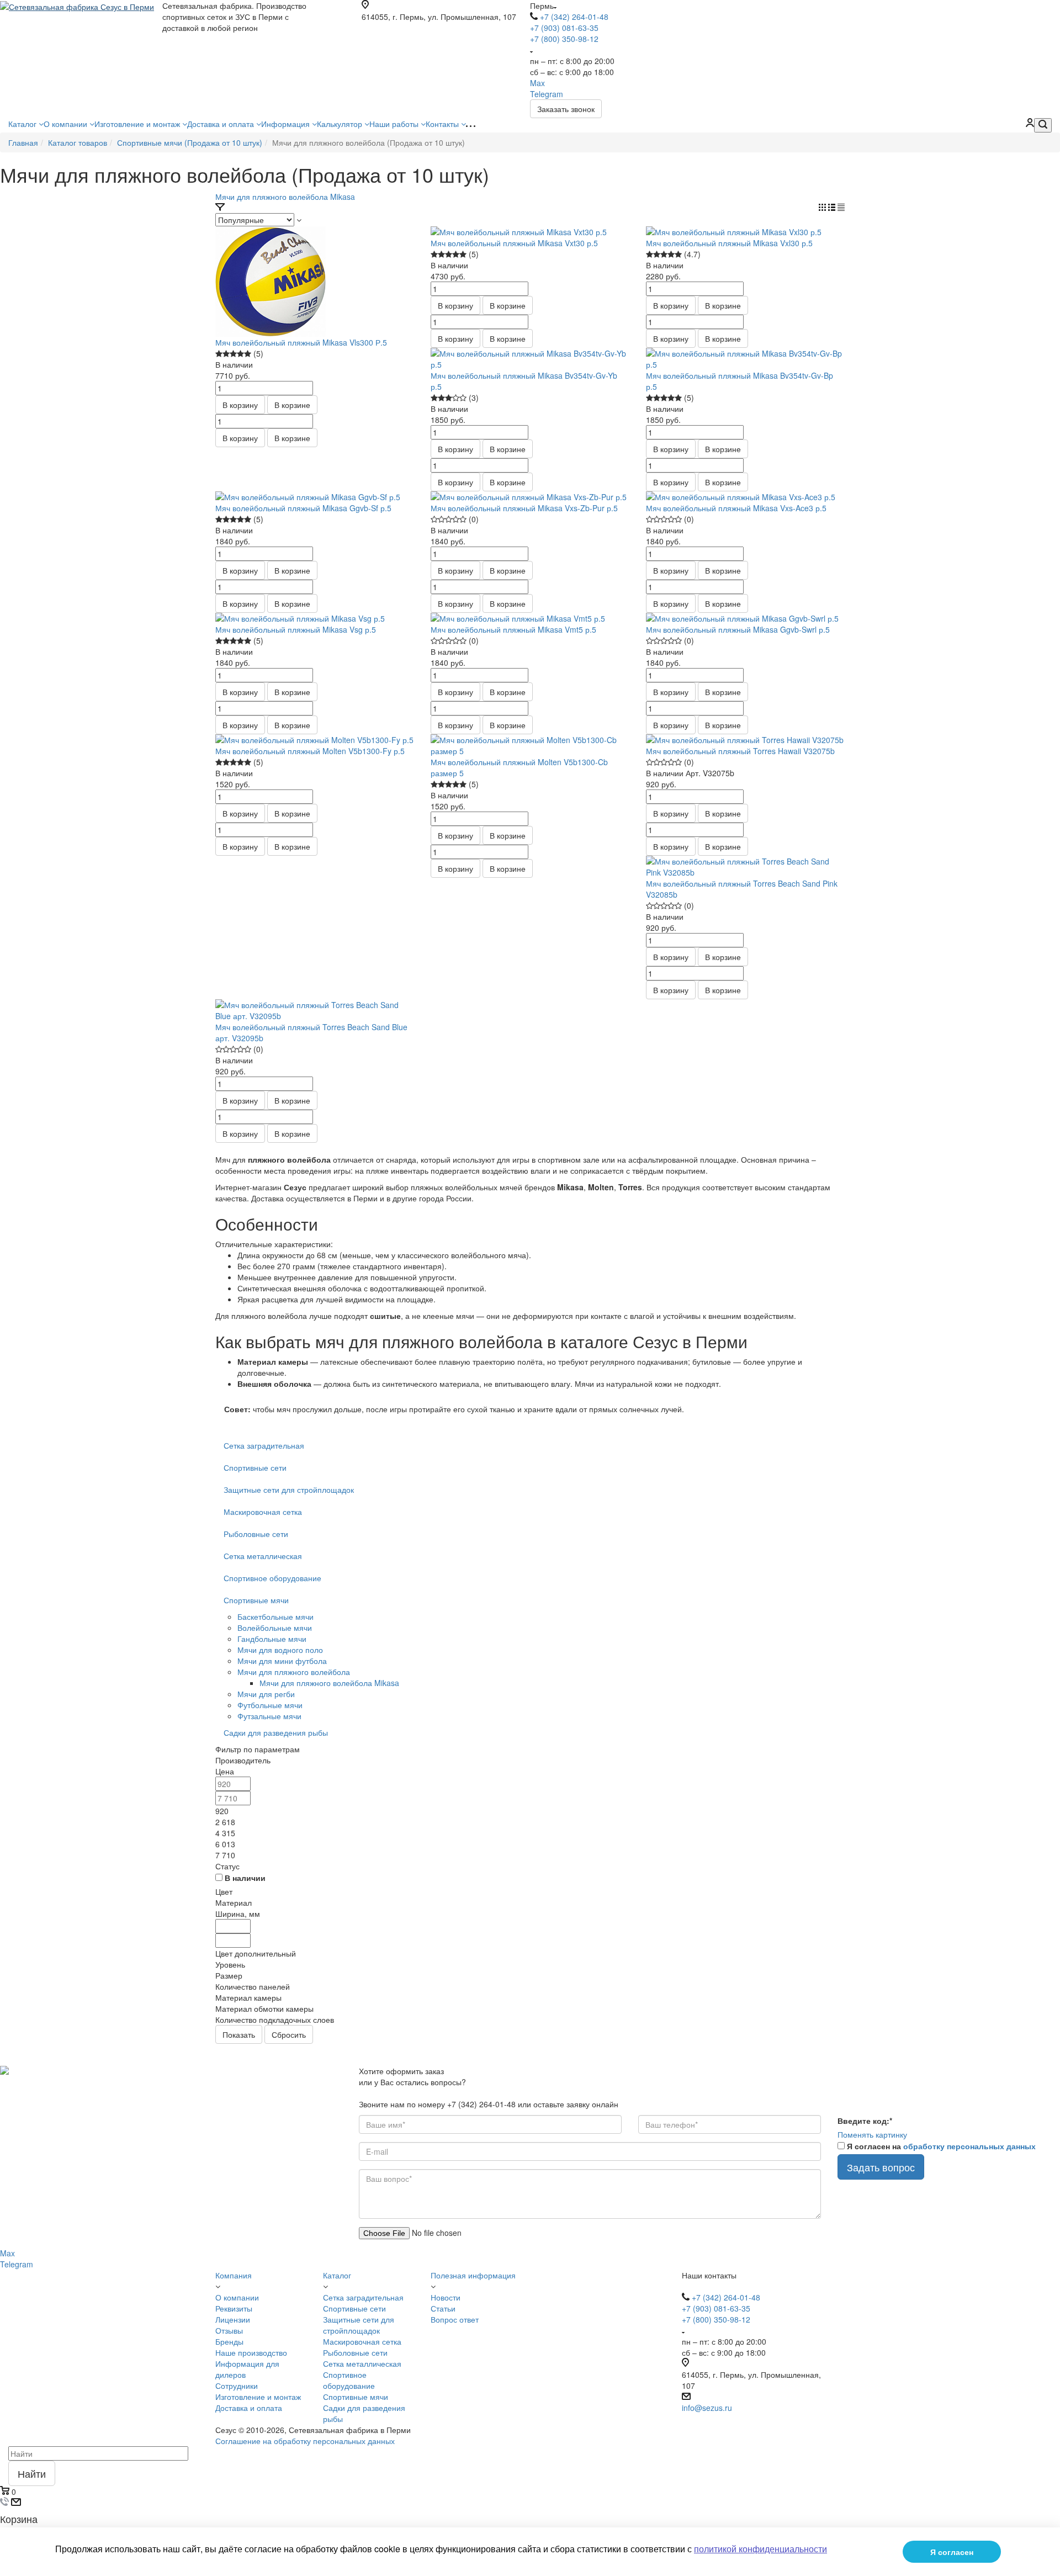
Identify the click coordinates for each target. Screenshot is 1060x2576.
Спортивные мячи (256, 1600)
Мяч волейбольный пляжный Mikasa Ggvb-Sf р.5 (303, 508)
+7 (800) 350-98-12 (564, 39)
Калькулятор (341, 124)
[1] (219, 354)
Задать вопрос (881, 2167)
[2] (226, 354)
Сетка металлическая (263, 1556)
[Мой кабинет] (1030, 124)
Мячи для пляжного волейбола (294, 1672)
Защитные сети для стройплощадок (289, 1490)
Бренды (229, 2341)
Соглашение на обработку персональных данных (305, 2441)
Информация (287, 124)
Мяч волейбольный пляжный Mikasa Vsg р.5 (296, 629)
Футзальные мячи (269, 1716)
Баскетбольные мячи (275, 1616)
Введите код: (865, 2121)
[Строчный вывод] (833, 208)
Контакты (443, 124)
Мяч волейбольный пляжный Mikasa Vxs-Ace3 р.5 (736, 508)
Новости (446, 2297)
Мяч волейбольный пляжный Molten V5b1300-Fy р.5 (310, 751)
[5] (248, 354)
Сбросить (289, 2034)
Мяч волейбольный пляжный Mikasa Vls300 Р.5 (301, 342)
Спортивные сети (255, 1467)
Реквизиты (234, 2308)
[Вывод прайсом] (841, 208)
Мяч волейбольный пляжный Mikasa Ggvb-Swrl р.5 (738, 629)
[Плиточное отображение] (823, 208)
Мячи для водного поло (280, 1650)
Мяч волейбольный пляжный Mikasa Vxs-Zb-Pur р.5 (524, 508)
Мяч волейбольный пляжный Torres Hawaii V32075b (740, 751)
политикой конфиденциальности (760, 2549)
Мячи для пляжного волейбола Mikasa (285, 197)
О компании (67, 124)
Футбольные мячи (270, 1705)
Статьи (443, 2308)
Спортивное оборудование (272, 1578)
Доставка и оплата (222, 124)
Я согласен (952, 2552)
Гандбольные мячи (272, 1639)
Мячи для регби (266, 1694)
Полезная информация (473, 2275)
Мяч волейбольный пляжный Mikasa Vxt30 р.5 (514, 243)
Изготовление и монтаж (138, 124)
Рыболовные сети (256, 1534)
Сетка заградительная (264, 1445)
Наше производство (251, 2352)
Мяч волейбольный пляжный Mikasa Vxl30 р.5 (729, 243)
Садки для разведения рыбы (276, 1732)
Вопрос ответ (455, 2319)
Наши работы (395, 124)
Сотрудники (237, 2386)
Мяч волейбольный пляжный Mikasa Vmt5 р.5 (513, 629)
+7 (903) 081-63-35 (564, 28)
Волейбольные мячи (275, 1628)
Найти (32, 2473)
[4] (240, 354)
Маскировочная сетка (263, 1512)
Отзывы (229, 2330)
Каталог (23, 124)
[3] (233, 354)
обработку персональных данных (969, 2146)
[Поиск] (1043, 125)
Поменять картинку (872, 2134)
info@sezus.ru (707, 2408)
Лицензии (233, 2319)
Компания (234, 2275)
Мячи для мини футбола (282, 1661)
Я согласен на (941, 2146)
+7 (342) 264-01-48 (574, 17)
